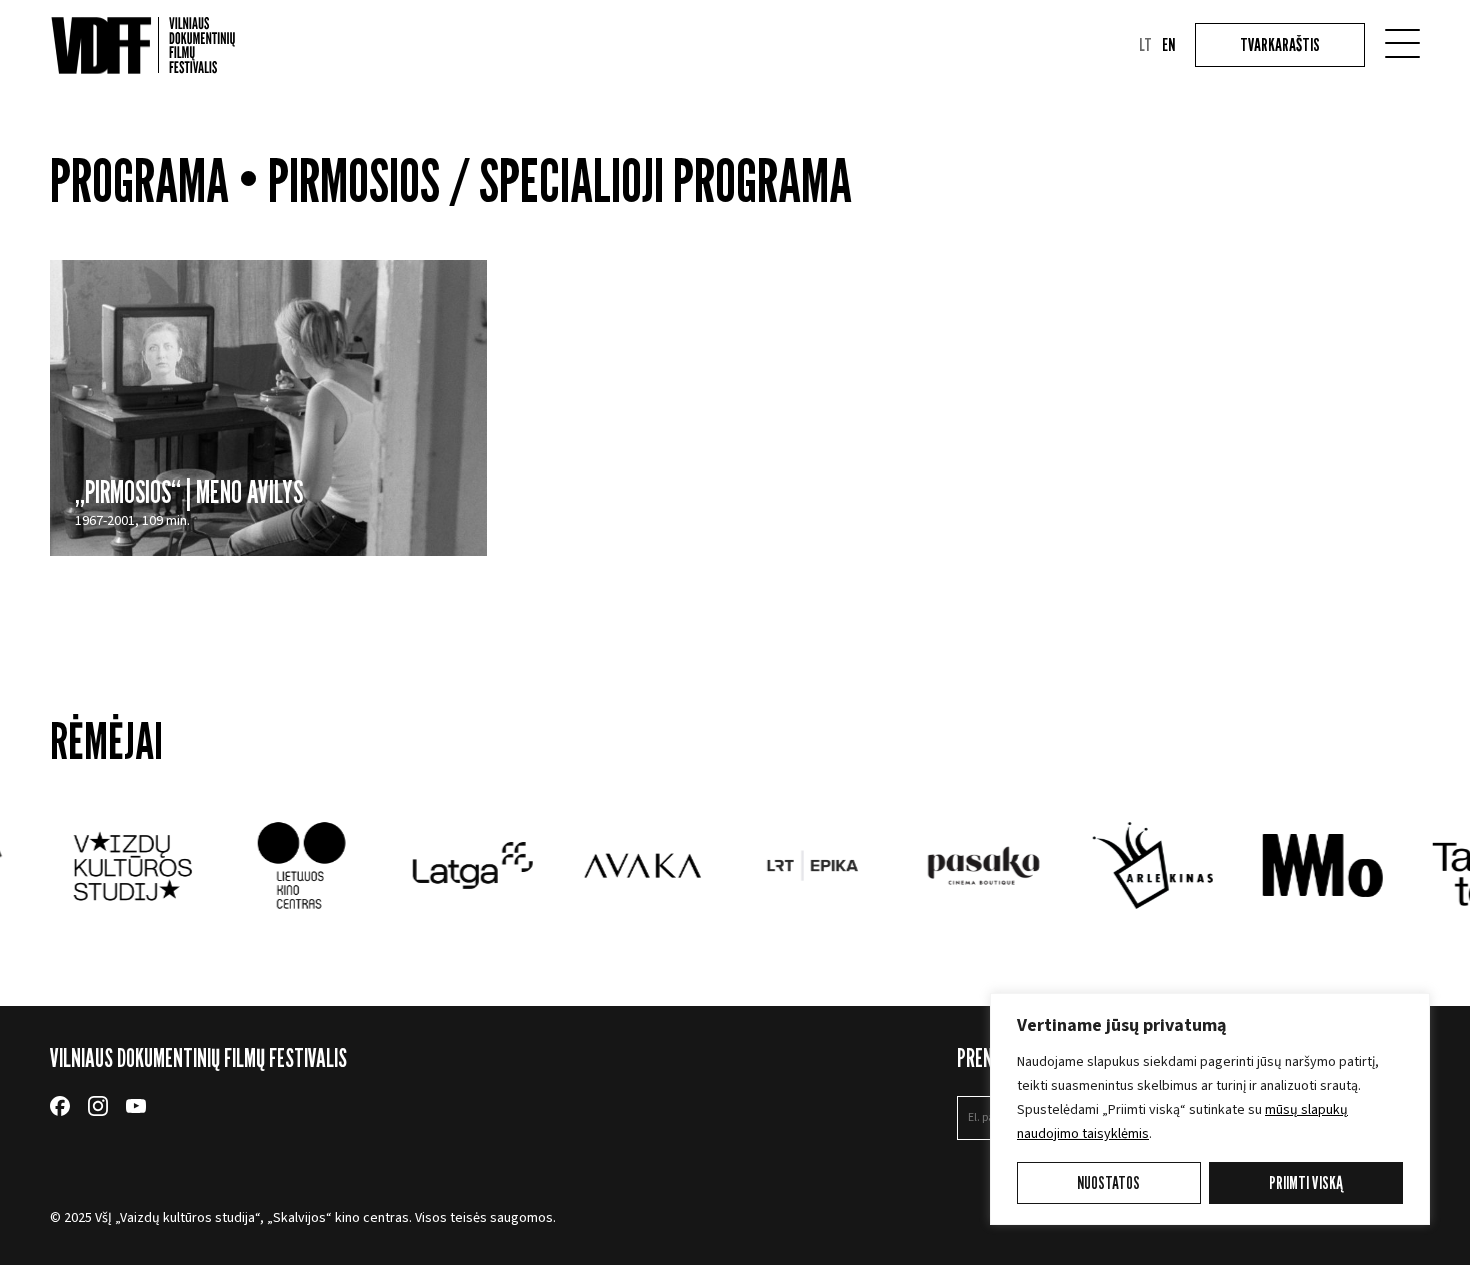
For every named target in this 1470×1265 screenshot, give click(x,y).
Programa (139, 180)
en (1168, 45)
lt (1145, 45)
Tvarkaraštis (1280, 44)
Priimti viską (1306, 1182)
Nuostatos (1108, 1182)
